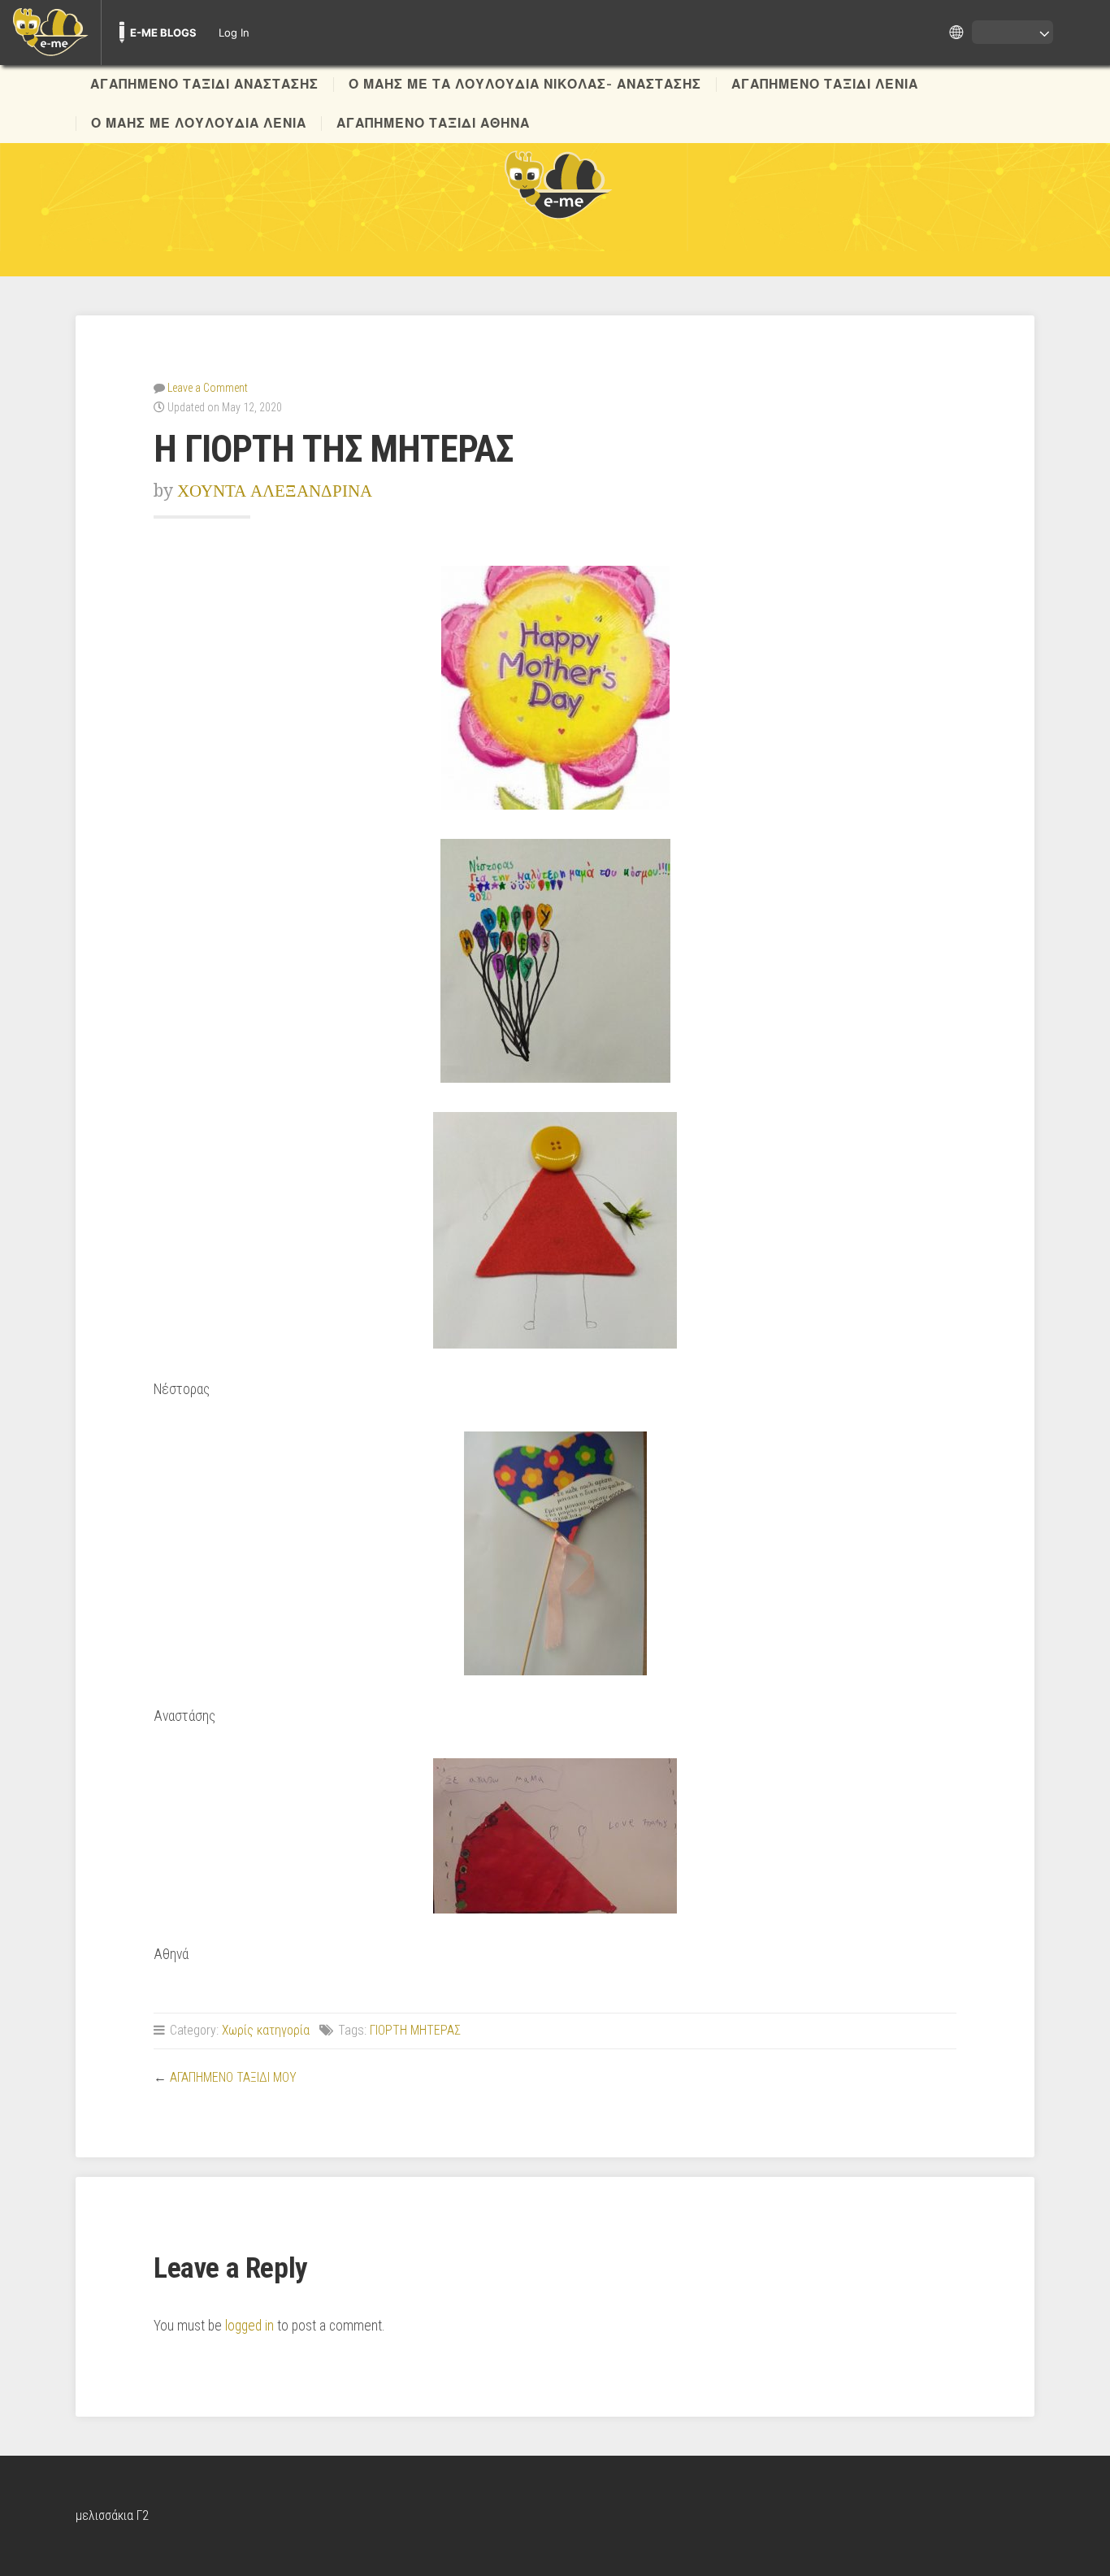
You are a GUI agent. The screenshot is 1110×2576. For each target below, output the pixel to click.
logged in (249, 2326)
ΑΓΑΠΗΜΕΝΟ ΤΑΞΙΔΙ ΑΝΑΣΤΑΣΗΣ (204, 85)
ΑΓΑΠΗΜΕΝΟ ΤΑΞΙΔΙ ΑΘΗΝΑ (433, 124)
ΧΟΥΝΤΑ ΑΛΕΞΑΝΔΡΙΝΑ (275, 491)
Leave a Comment (208, 388)
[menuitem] (50, 33)
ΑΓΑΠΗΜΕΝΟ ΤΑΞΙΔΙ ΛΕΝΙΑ (825, 85)
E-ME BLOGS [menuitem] (163, 33)
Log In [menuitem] (234, 33)
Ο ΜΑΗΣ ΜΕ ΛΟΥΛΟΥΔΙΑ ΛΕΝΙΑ (199, 124)
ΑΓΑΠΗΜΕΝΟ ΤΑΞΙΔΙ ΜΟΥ (233, 2077)
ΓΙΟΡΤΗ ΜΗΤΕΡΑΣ (415, 2030)
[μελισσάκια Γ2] (555, 184)
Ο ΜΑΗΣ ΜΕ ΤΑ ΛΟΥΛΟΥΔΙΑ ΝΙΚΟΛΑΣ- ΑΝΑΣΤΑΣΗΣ (525, 85)
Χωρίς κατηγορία (266, 2030)
